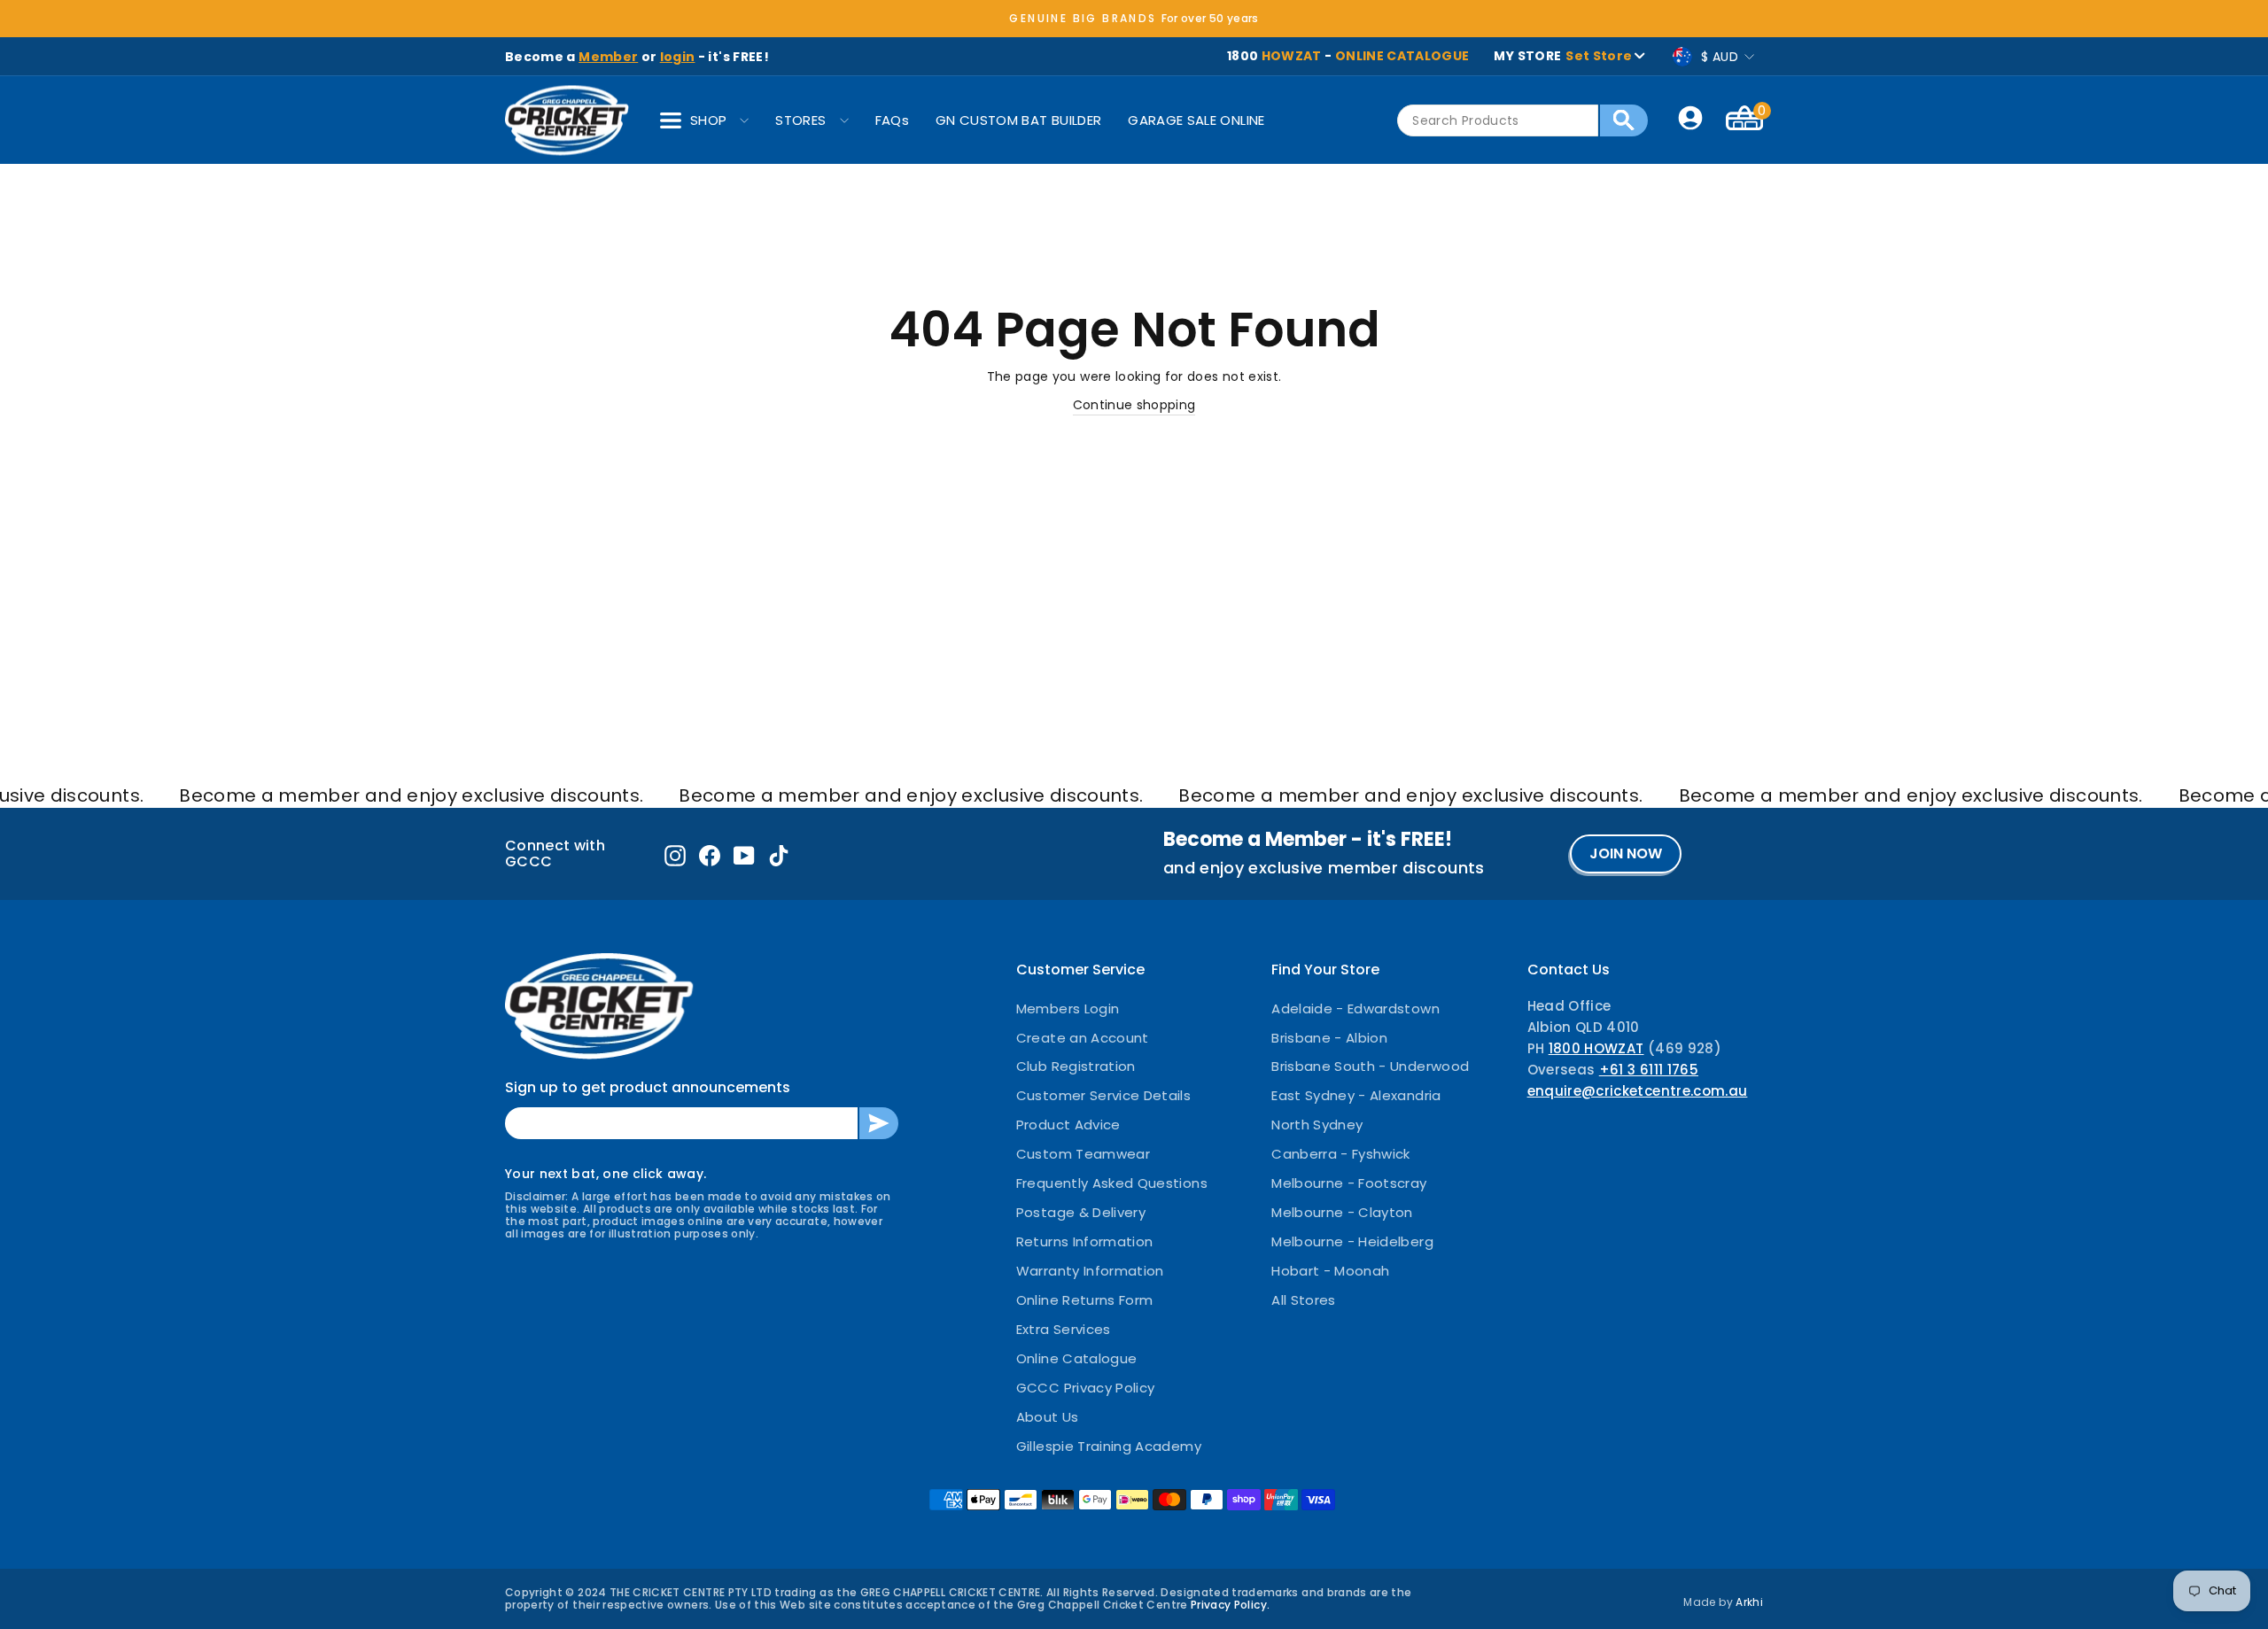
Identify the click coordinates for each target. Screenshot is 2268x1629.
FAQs (892, 120)
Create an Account (1083, 1038)
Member (608, 57)
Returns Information (1085, 1241)
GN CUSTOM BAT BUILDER (1018, 120)
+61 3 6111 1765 (1649, 1070)
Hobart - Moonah (1330, 1271)
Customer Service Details (1103, 1095)
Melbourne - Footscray (1349, 1183)
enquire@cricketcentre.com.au (1638, 1091)
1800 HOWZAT (1596, 1048)
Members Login (1068, 1008)
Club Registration (1076, 1066)
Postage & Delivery (1081, 1212)
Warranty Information (1090, 1271)
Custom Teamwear (1083, 1154)
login (678, 57)
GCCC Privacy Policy (1086, 1388)
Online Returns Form (1085, 1300)
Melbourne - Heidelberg (1352, 1241)
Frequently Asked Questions (1112, 1183)
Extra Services (1064, 1329)
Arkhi (1749, 1602)
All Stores (1304, 1300)
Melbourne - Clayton (1342, 1212)
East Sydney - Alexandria (1356, 1095)
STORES (800, 120)
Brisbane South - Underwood (1370, 1066)
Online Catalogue (1077, 1358)
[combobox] (1498, 120)
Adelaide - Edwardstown (1355, 1008)
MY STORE (1563, 56)
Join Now (1626, 853)
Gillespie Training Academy (1109, 1446)
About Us (1048, 1417)
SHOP (708, 120)
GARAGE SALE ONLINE (1196, 120)
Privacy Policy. (1230, 1605)
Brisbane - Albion (1329, 1038)
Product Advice (1068, 1125)
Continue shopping (1134, 405)
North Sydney (1317, 1125)
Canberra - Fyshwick (1341, 1154)
